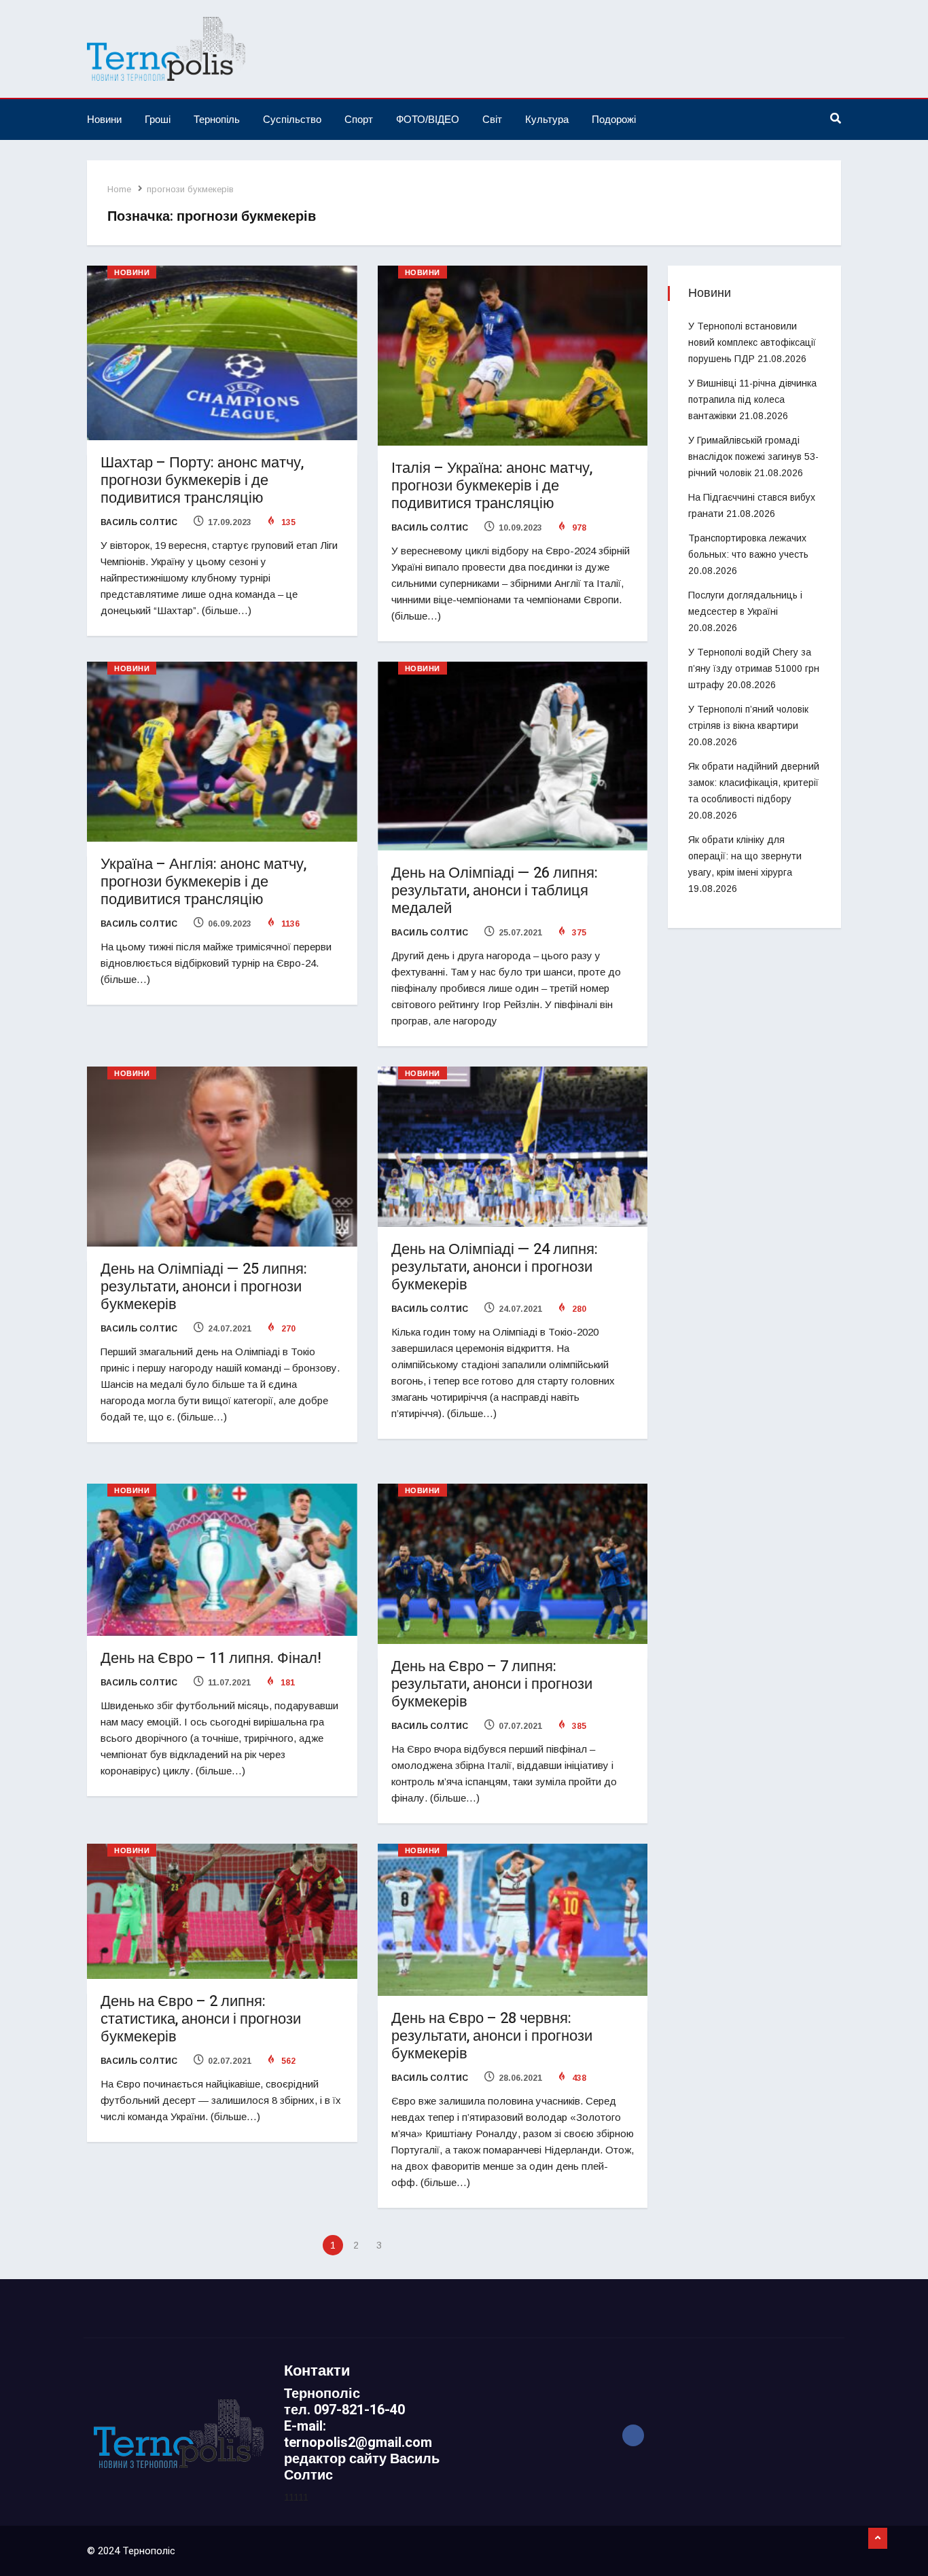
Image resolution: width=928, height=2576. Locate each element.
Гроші (158, 119)
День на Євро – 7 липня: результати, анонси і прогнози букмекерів (492, 1684)
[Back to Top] (878, 2539)
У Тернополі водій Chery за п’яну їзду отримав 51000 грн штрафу (754, 668)
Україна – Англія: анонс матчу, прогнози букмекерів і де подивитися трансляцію (203, 882)
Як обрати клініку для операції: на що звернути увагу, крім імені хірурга (745, 856)
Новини (104, 119)
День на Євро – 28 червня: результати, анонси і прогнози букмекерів (492, 2036)
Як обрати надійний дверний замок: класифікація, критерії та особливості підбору (754, 783)
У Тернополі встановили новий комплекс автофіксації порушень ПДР (752, 342)
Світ (492, 119)
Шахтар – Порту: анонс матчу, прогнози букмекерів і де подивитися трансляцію (202, 480)
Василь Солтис (139, 522)
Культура (547, 119)
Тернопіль (217, 119)
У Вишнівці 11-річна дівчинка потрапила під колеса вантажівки (752, 399)
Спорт (359, 119)
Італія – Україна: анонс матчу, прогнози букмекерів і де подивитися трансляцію (492, 486)
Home (119, 189)
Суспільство (292, 119)
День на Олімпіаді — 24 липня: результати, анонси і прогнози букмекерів (495, 1267)
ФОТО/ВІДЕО (428, 119)
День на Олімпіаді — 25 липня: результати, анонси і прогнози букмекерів (204, 1287)
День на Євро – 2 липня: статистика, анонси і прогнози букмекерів (201, 2019)
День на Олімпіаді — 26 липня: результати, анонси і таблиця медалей (495, 891)
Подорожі (614, 119)
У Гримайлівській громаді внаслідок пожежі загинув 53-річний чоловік (753, 457)
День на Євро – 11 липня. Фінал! (211, 1658)
